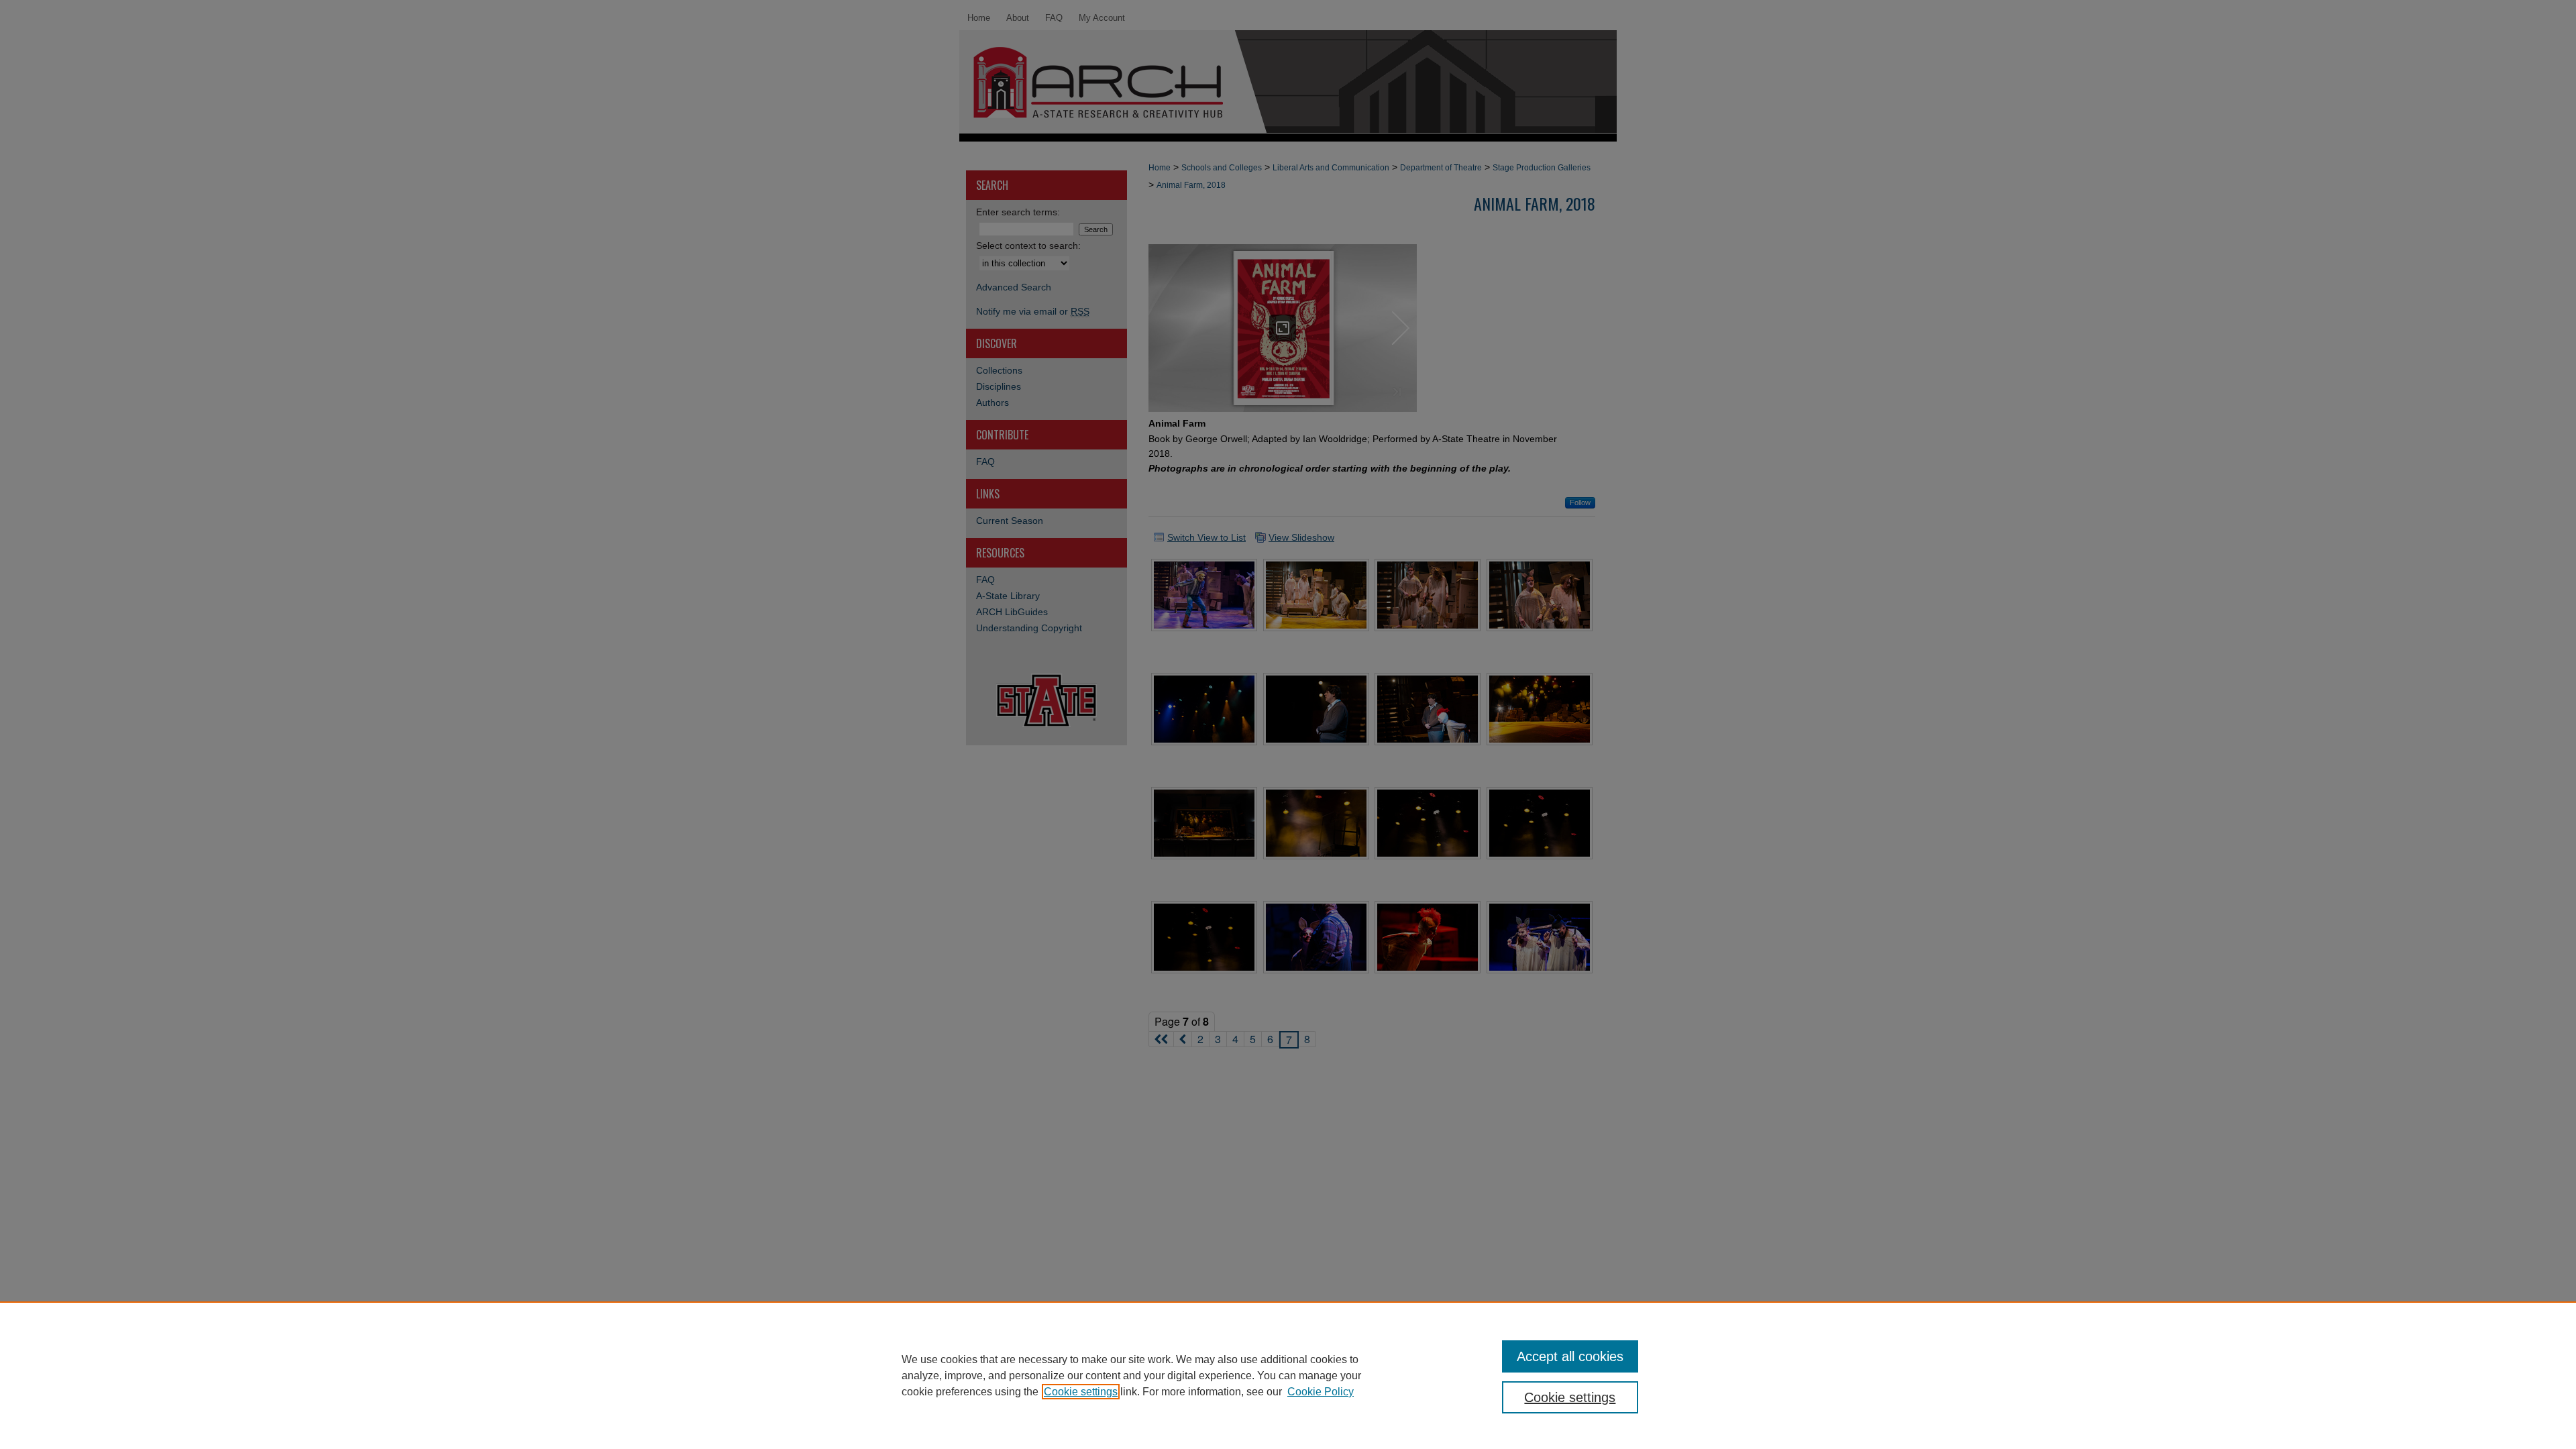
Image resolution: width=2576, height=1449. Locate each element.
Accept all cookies (1570, 1356)
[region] (1288, 1375)
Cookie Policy (1321, 1392)
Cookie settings (1081, 1392)
